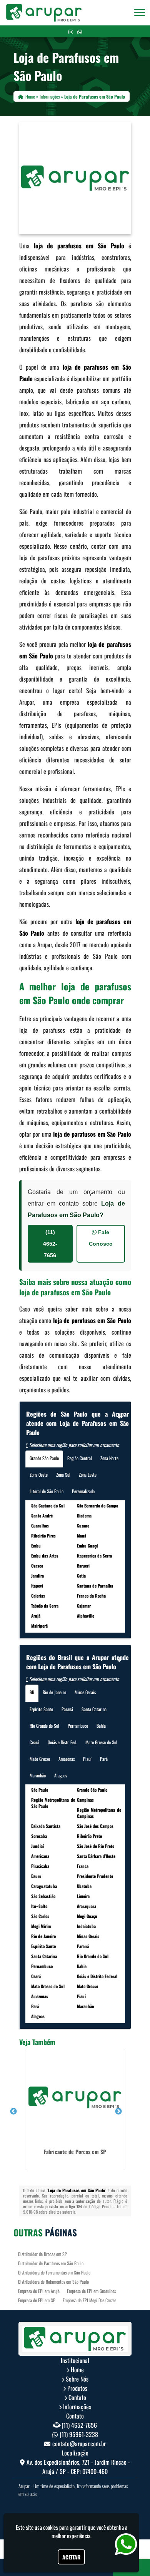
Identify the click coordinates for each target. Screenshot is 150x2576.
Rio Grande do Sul (44, 1726)
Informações (77, 2407)
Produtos (77, 2388)
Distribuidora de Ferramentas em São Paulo (54, 2272)
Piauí (87, 1759)
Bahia (101, 1726)
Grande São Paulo (44, 1458)
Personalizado (83, 1491)
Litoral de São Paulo (47, 1491)
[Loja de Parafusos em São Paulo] (75, 178)
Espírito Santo (41, 1709)
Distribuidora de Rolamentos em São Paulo (53, 2282)
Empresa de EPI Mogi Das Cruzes (89, 2300)
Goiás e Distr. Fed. (62, 1742)
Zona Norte (109, 1458)
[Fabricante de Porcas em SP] (75, 2097)
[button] (140, 13)
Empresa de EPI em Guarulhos (91, 2291)
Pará (104, 1759)
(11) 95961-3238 (79, 2434)
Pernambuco (78, 1726)
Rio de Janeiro (54, 1692)
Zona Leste (88, 1475)
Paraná (67, 1709)
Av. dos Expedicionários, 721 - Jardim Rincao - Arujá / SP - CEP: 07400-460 (78, 2467)
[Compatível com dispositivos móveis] (109, 2507)
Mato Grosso (40, 1759)
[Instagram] (71, 31)
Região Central (80, 1458)
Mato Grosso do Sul (101, 1742)
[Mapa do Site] (35, 2507)
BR (32, 1692)
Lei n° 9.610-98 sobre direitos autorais (75, 2209)
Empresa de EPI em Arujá (39, 2291)
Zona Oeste (39, 1475)
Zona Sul (63, 1475)
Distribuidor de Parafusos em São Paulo (51, 2263)
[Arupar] (75, 2339)
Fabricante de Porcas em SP (75, 2151)
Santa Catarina (94, 1709)
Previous (13, 2112)
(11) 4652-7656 (50, 1244)
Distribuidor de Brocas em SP (42, 2254)
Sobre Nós (77, 2379)
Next (118, 2112)
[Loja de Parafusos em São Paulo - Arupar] (44, 13)
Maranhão (38, 1775)
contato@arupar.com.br (79, 2444)
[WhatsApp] (80, 31)
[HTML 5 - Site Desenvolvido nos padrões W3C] (56, 2507)
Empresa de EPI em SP (37, 2300)
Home (77, 2370)
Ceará (34, 1742)
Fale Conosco (101, 1238)
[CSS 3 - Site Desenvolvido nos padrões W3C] (82, 2507)
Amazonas (67, 1759)
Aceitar (71, 2557)
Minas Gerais (85, 1692)
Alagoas (61, 1775)
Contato (77, 2397)
